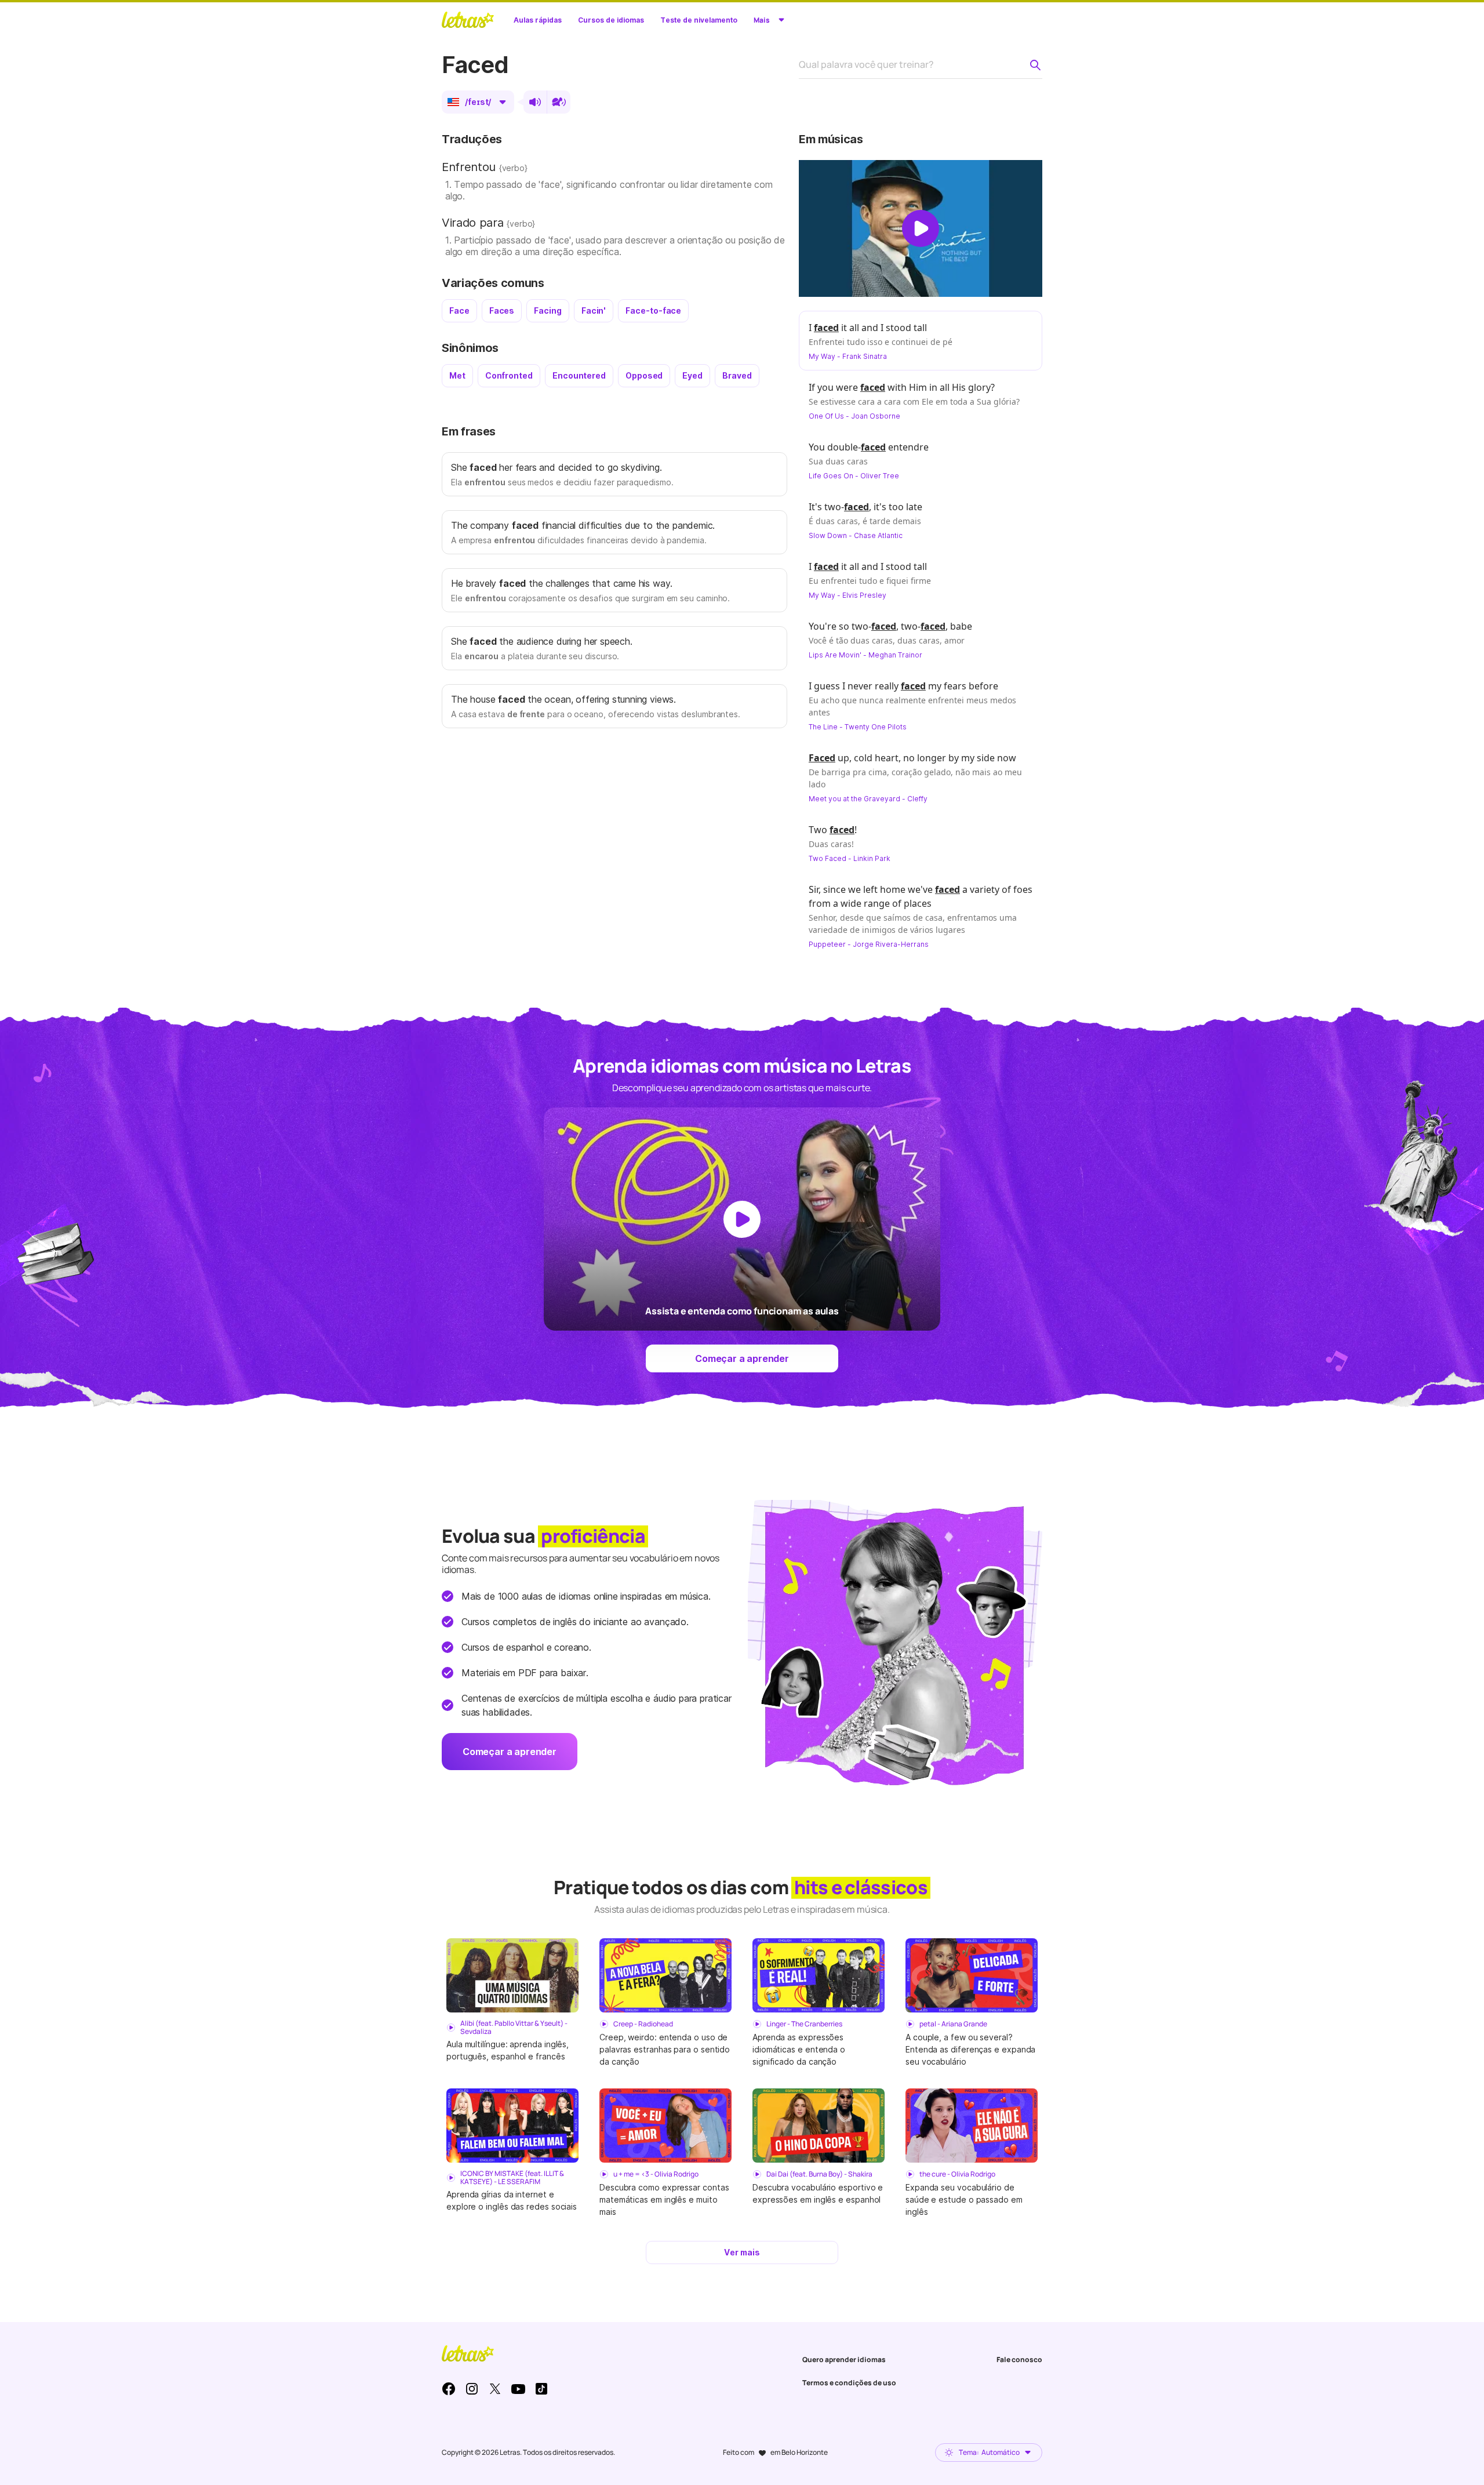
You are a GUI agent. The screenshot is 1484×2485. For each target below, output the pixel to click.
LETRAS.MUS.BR (468, 20)
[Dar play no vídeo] (921, 228)
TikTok (541, 2389)
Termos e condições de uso (849, 2383)
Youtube (518, 2389)
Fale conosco (1019, 2359)
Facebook (449, 2389)
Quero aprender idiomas (844, 2359)
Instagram (472, 2389)
